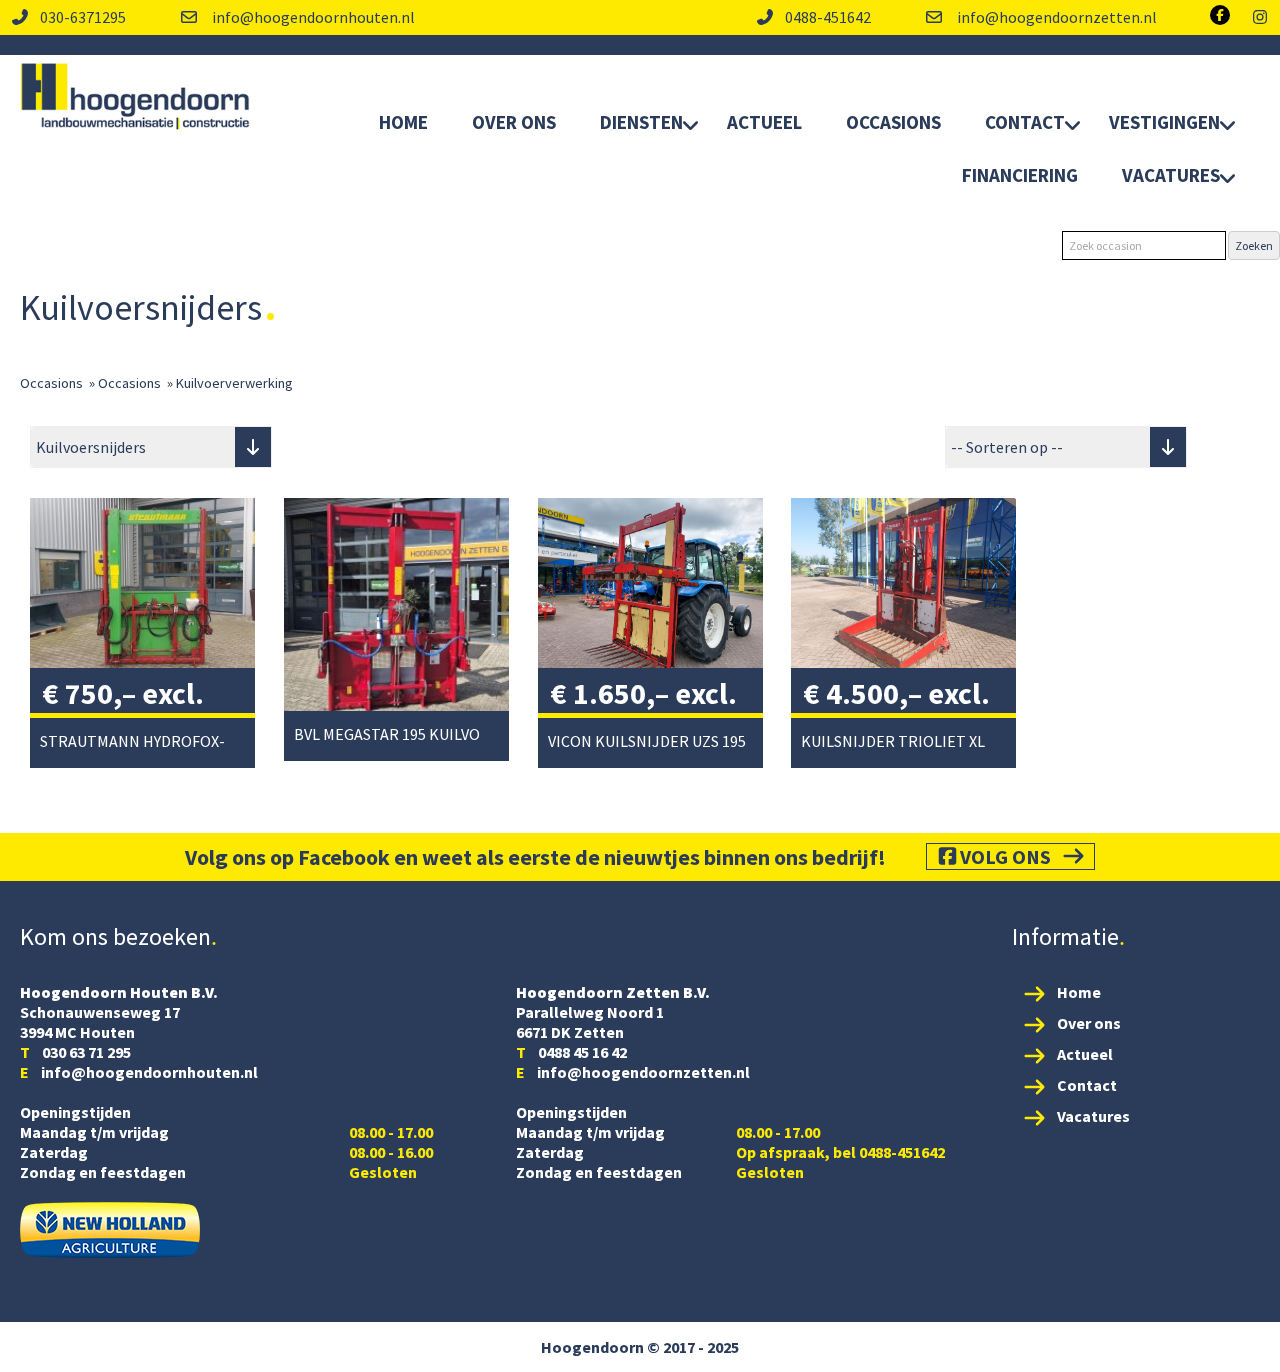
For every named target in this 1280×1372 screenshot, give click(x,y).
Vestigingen (1164, 122)
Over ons (1089, 1023)
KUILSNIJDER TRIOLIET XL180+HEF (923, 741)
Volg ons (1005, 856)
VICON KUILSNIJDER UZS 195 (647, 741)
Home (403, 122)
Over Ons (514, 122)
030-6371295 (83, 17)
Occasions (893, 122)
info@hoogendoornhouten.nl (312, 17)
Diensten (641, 122)
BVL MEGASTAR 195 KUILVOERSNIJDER (427, 734)
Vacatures (1171, 175)
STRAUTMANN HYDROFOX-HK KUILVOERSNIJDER (210, 741)
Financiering (1020, 175)
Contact (1025, 122)
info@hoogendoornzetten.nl (1055, 17)
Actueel (764, 122)
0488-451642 (828, 17)
